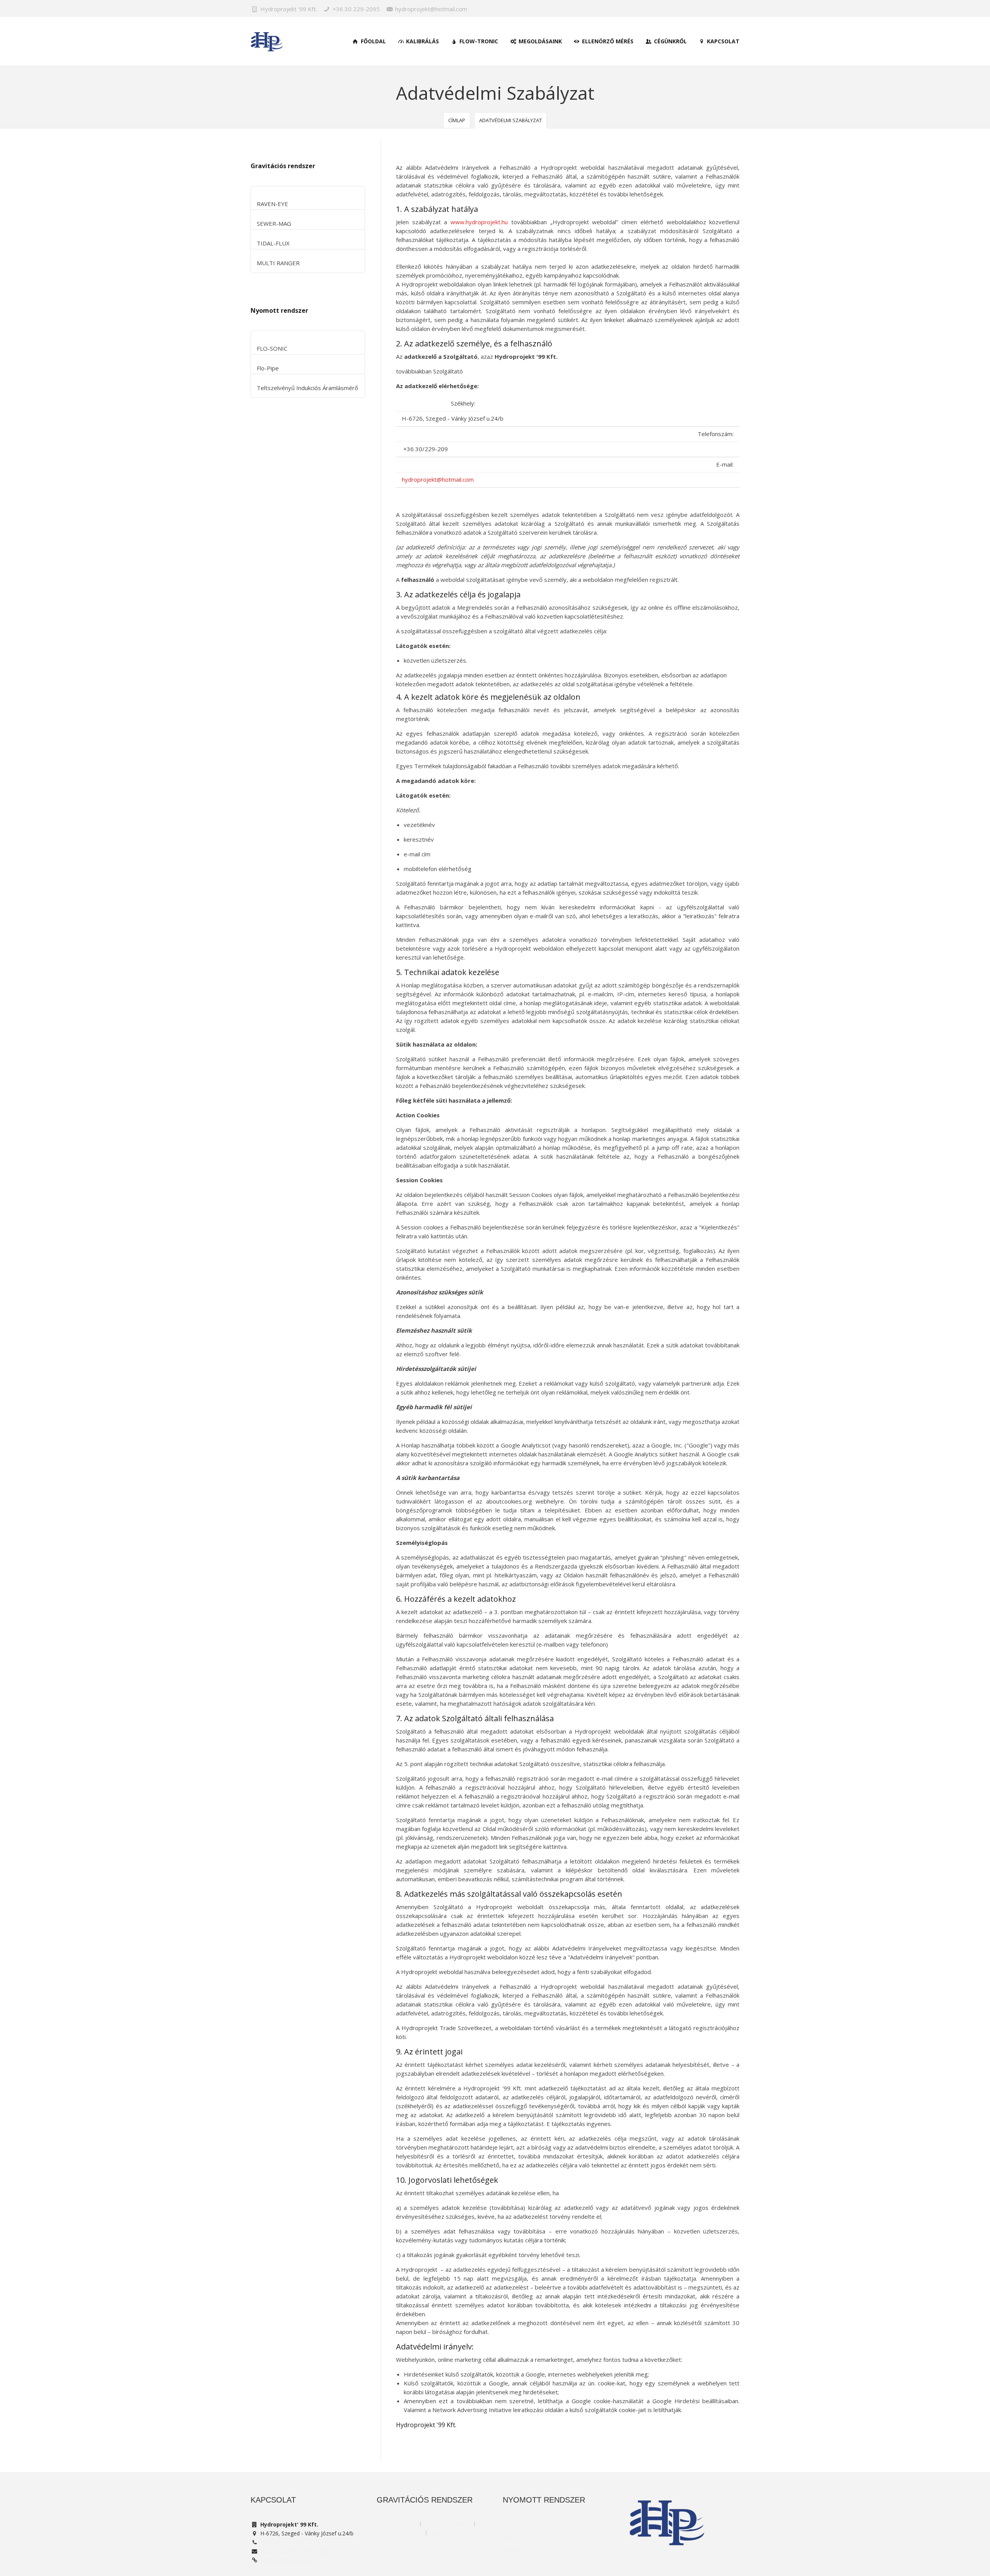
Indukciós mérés (447, 2524)
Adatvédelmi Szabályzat (510, 120)
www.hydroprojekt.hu (479, 222)
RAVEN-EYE (272, 204)
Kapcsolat (722, 41)
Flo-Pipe (268, 368)
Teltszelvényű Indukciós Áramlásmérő (307, 388)
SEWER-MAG (274, 223)
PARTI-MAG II (402, 2533)
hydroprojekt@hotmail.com (438, 479)
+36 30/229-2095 (282, 2542)
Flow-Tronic (478, 41)
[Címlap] (267, 42)
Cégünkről (670, 41)
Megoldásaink (539, 41)
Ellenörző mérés (607, 41)
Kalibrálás (422, 41)
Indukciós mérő (522, 2550)
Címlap (457, 120)
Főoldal (373, 41)
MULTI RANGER (278, 263)
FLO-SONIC (272, 348)
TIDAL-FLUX (273, 243)
